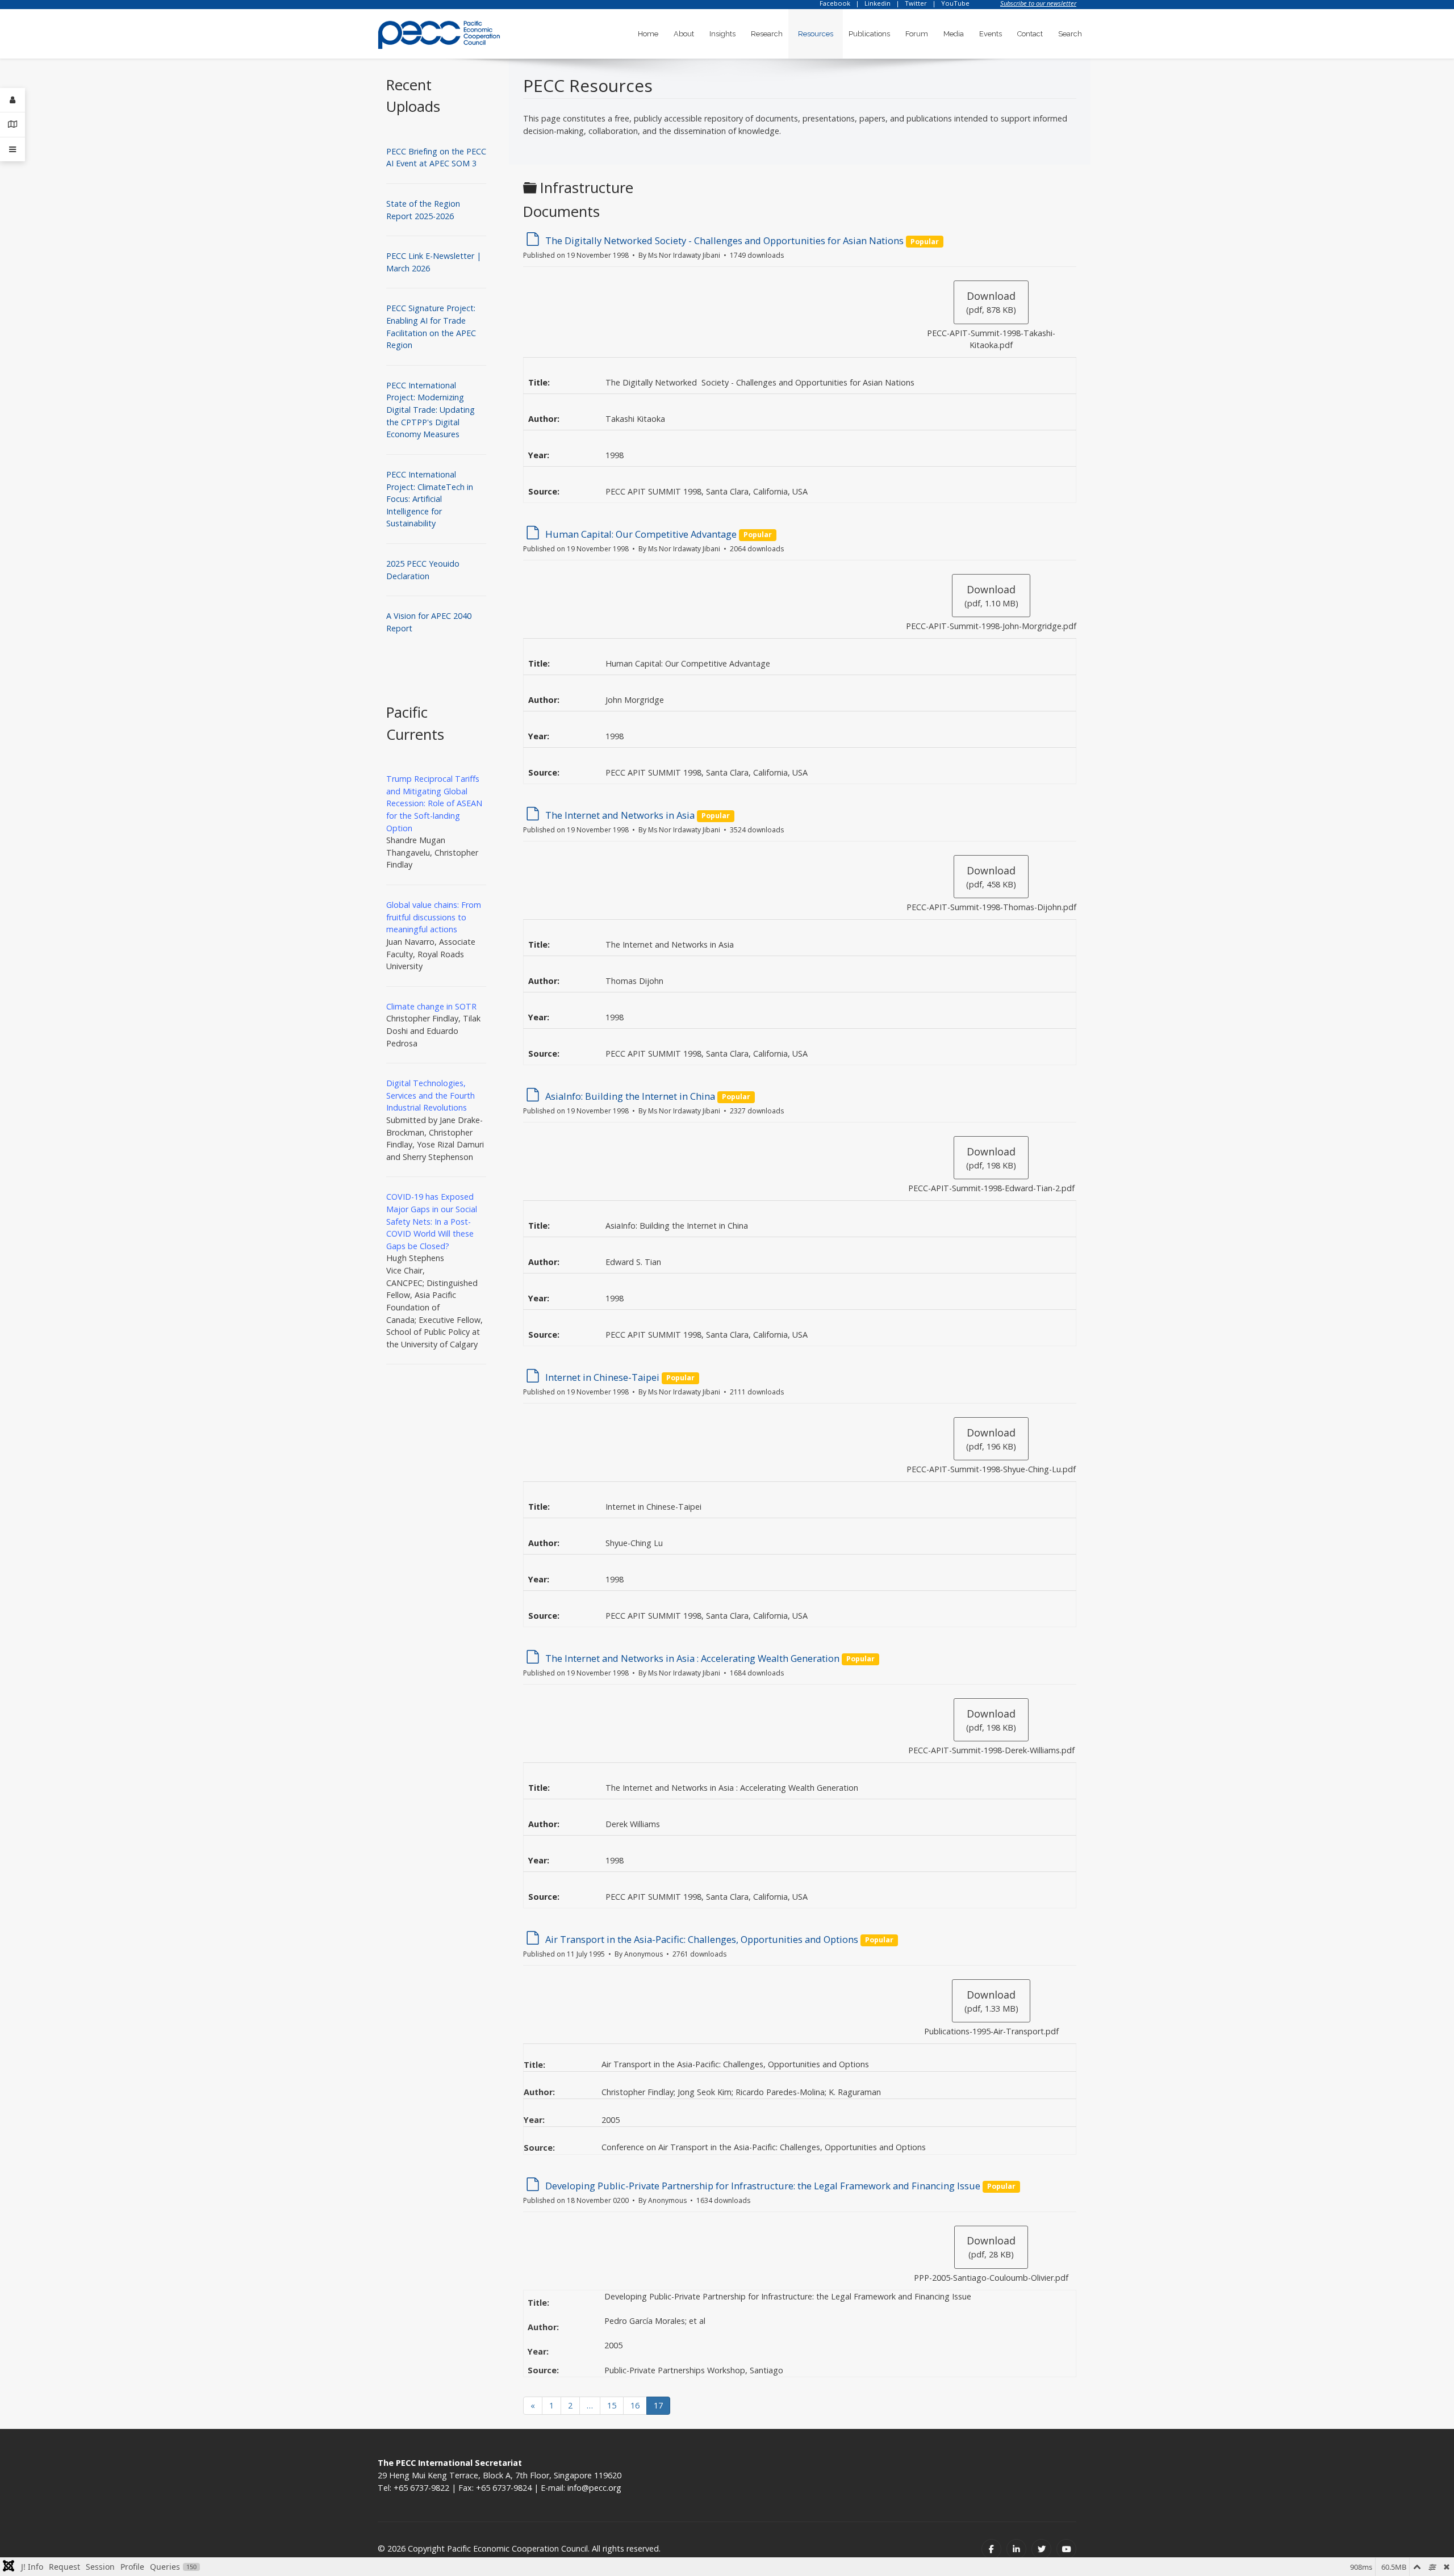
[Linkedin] (1016, 2549)
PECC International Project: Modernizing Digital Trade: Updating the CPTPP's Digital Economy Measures (431, 410)
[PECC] (439, 31)
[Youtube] (1066, 2549)
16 (635, 2405)
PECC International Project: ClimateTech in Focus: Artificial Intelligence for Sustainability (430, 499)
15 (612, 2405)
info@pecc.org (594, 2488)
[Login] (12, 100)
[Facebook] (991, 2549)
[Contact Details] (12, 125)
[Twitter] (1041, 2549)
